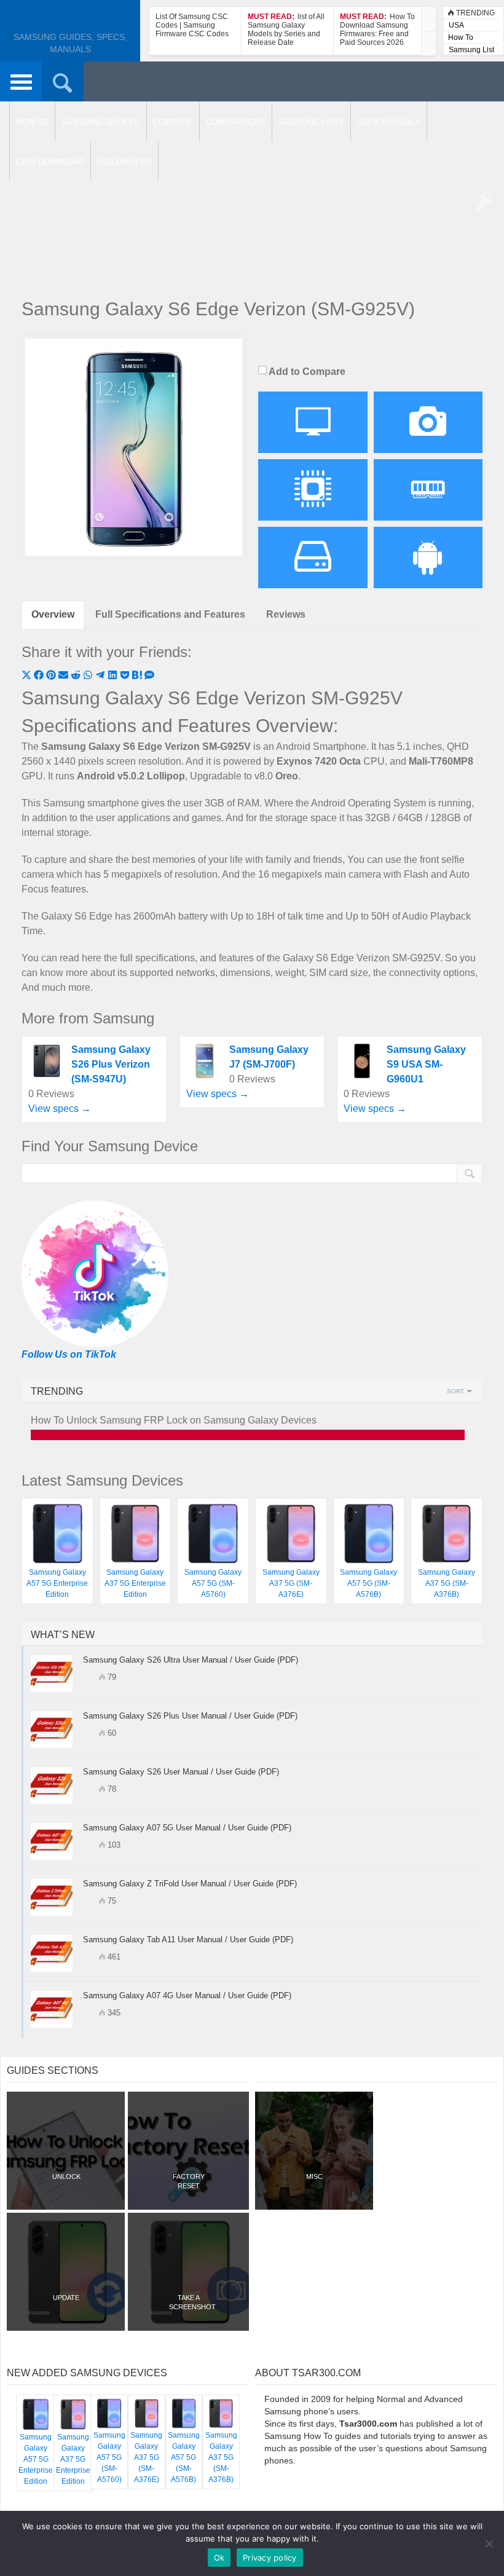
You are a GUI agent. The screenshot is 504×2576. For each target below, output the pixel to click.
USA (456, 25)
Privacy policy (270, 2558)
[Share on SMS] (149, 676)
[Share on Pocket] (126, 676)
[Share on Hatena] (138, 676)
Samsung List (471, 50)
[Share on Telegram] (101, 676)
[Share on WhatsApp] (89, 676)
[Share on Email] (65, 676)
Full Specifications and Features (170, 614)
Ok (219, 2558)
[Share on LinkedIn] (114, 676)
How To (461, 37)
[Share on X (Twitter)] (28, 676)
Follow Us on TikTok (69, 1354)
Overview (53, 614)
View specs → (60, 1109)
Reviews (286, 614)
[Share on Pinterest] (52, 676)
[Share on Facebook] (40, 676)
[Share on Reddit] (77, 676)
